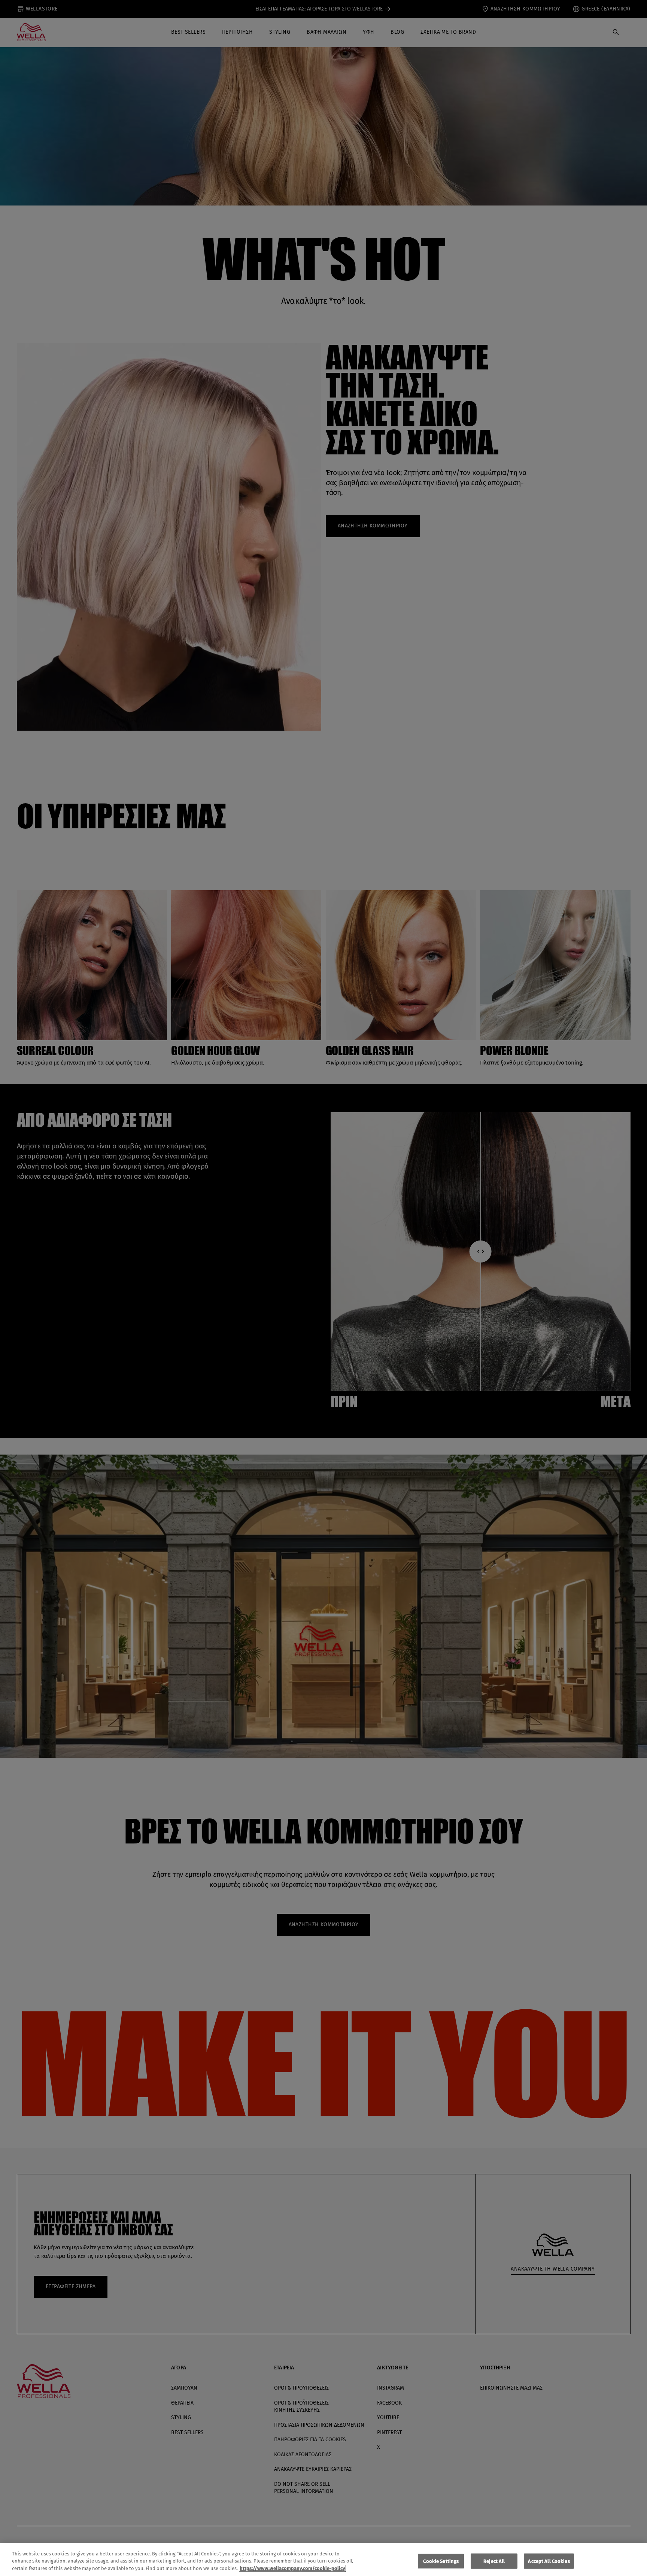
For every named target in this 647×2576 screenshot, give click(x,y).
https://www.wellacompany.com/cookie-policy (292, 2568)
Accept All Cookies (549, 2561)
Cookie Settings (441, 2561)
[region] (323, 2559)
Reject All (494, 2561)
